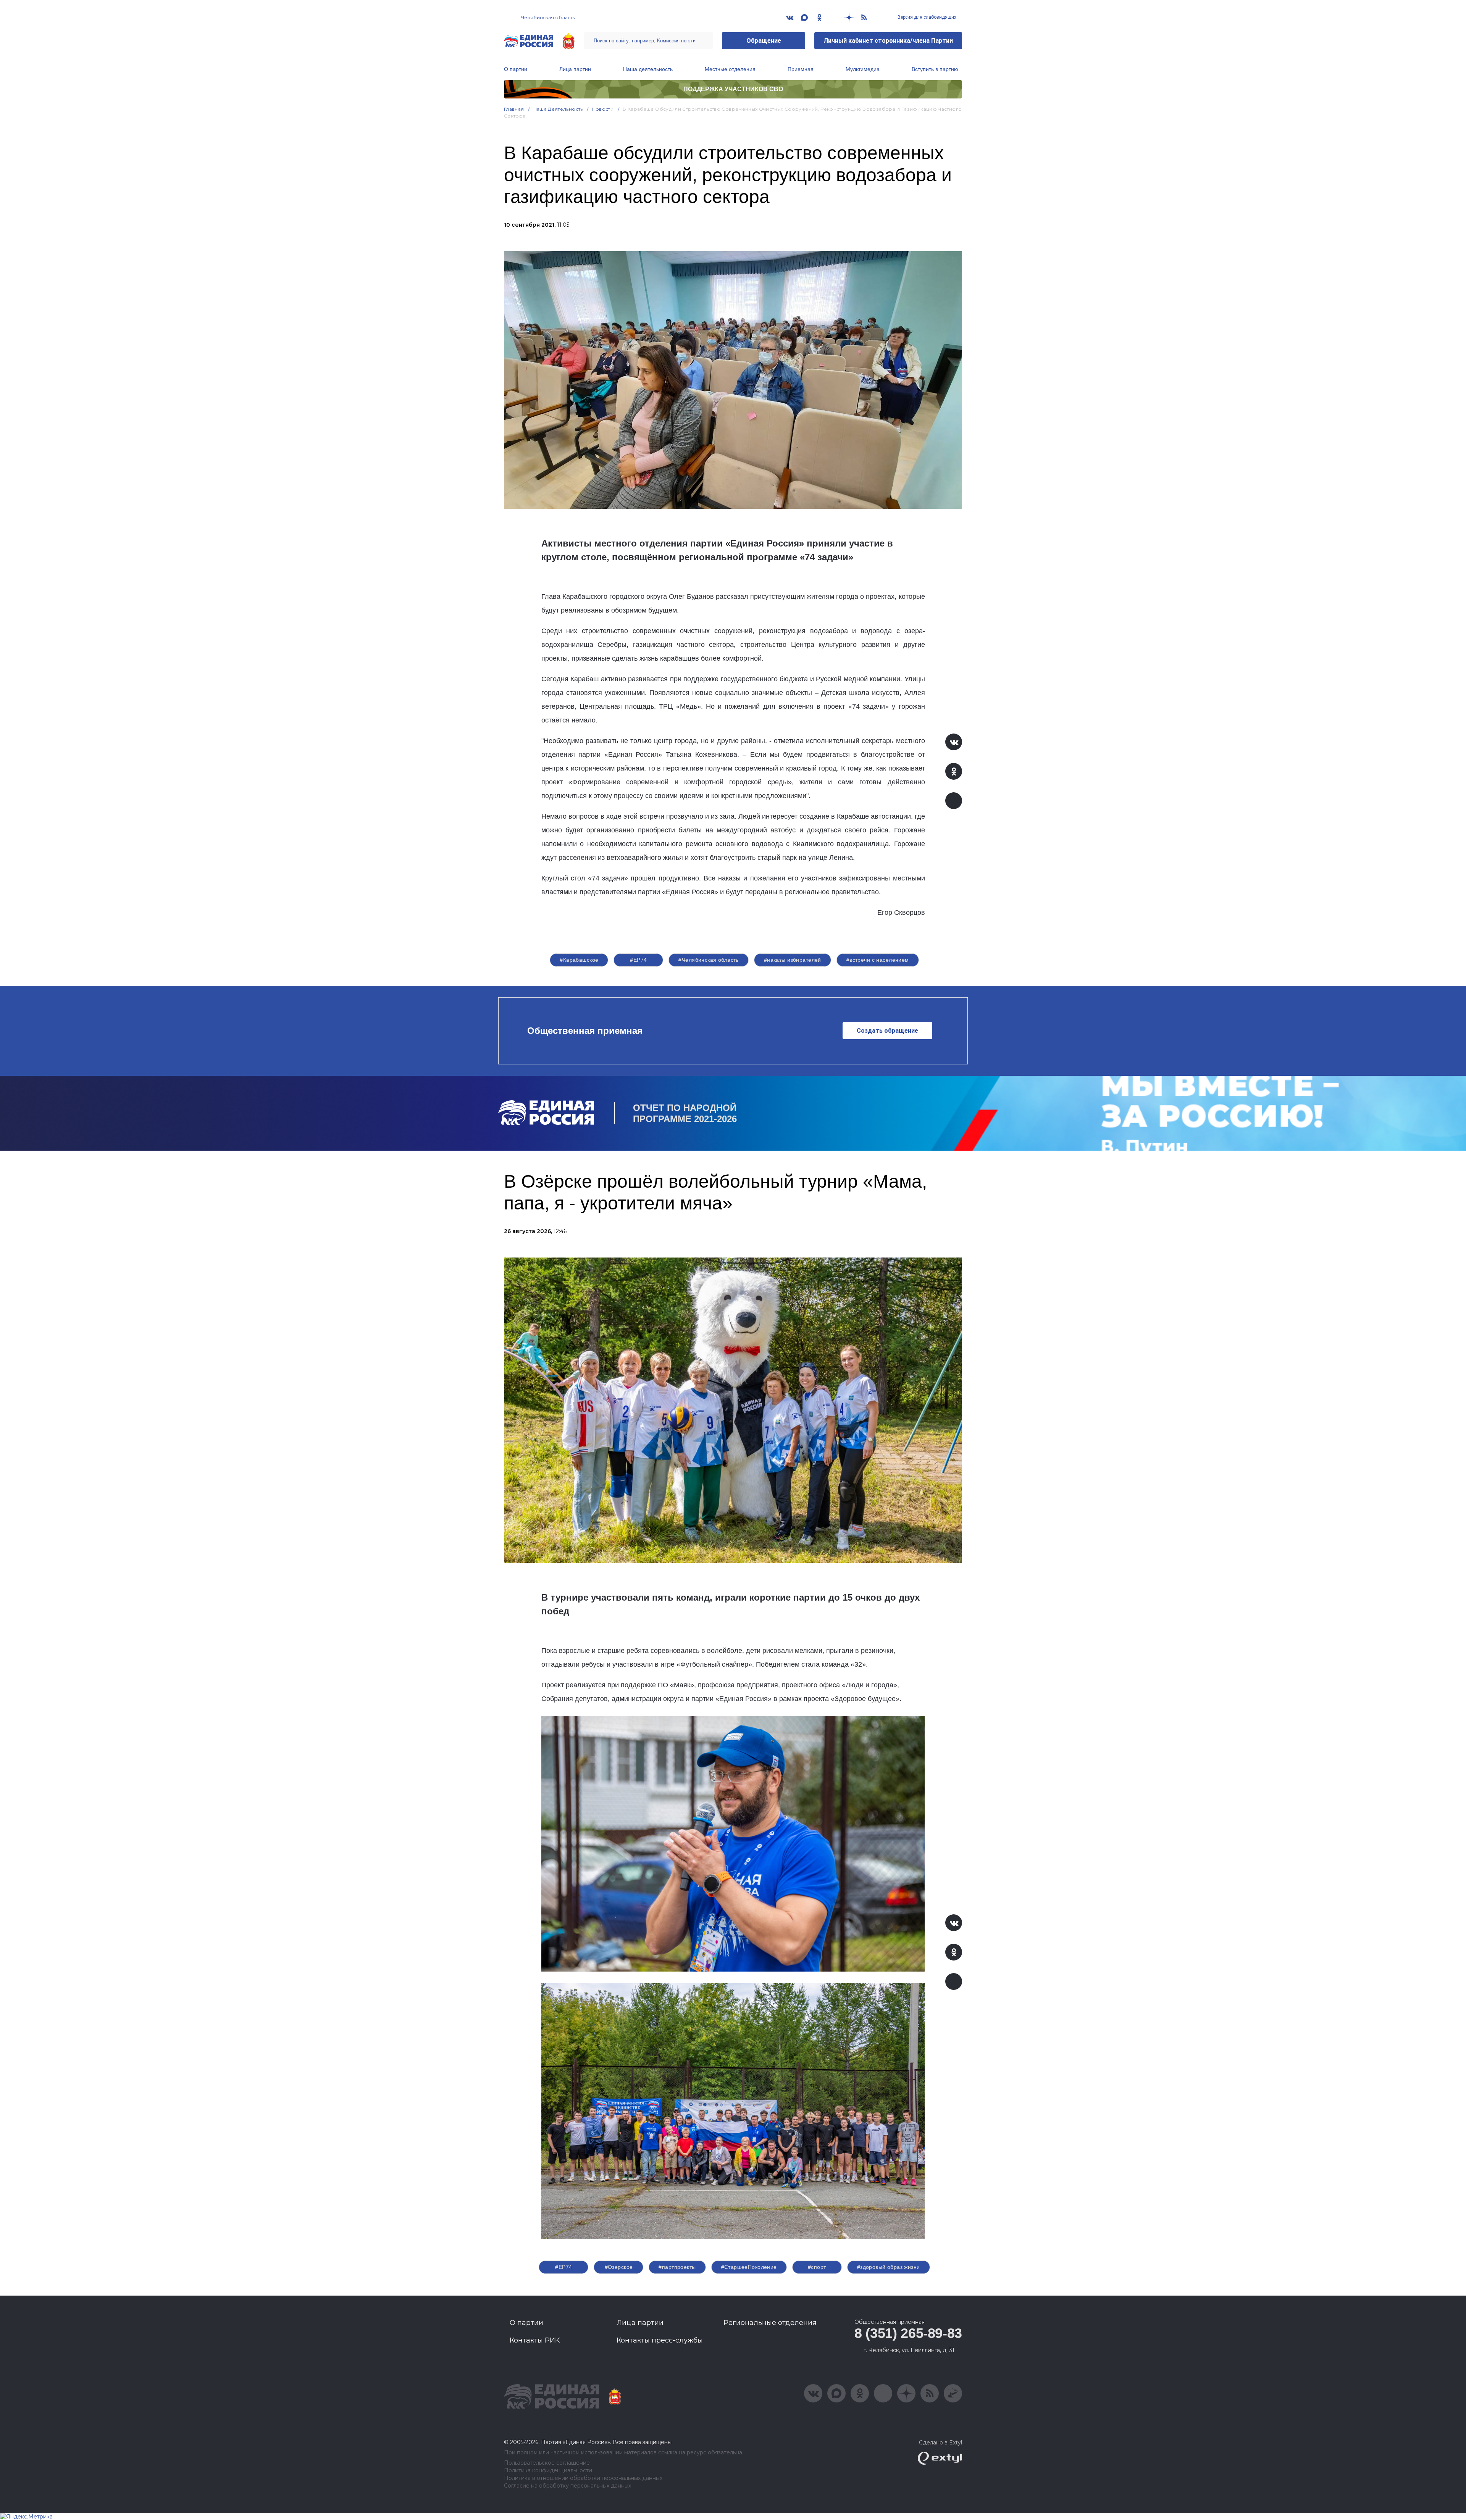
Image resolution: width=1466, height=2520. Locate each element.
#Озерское (619, 2267)
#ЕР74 (638, 960)
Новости (603, 109)
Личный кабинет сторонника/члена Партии (888, 41)
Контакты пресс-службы (660, 2340)
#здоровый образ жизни (889, 2267)
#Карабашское (579, 960)
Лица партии (575, 69)
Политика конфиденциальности (548, 2471)
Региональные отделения (770, 2323)
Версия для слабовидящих (926, 17)
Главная (514, 109)
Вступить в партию (935, 69)
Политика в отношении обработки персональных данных (583, 2478)
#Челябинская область (708, 960)
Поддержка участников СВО (733, 89)
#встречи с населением (878, 960)
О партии (516, 69)
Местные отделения (730, 69)
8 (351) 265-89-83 (908, 2333)
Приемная (801, 69)
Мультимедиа (863, 69)
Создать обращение (887, 1031)
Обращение (764, 41)
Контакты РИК (535, 2340)
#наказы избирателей (793, 960)
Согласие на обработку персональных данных (568, 2486)
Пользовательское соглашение (547, 2463)
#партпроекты (677, 2267)
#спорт (817, 2267)
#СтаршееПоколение (749, 2267)
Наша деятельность (648, 69)
